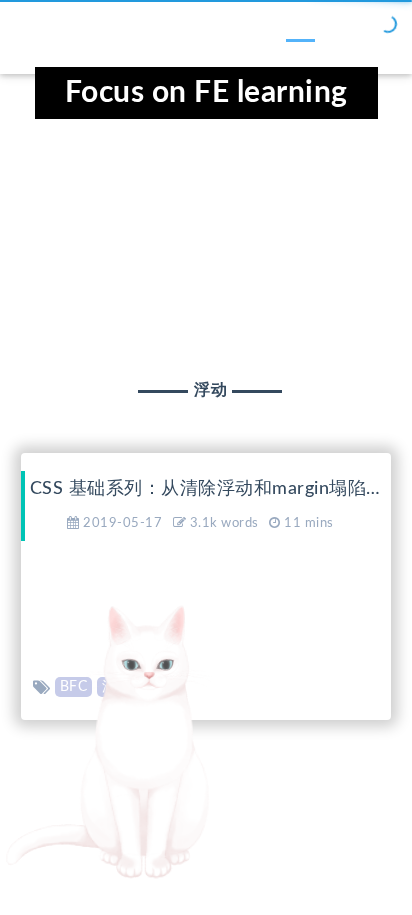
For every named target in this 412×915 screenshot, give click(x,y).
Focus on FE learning (206, 93)
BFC (74, 687)
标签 (300, 32)
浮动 (116, 687)
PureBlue (299, 824)
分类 (133, 32)
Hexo (182, 824)
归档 (216, 32)
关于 (379, 32)
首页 (49, 32)
